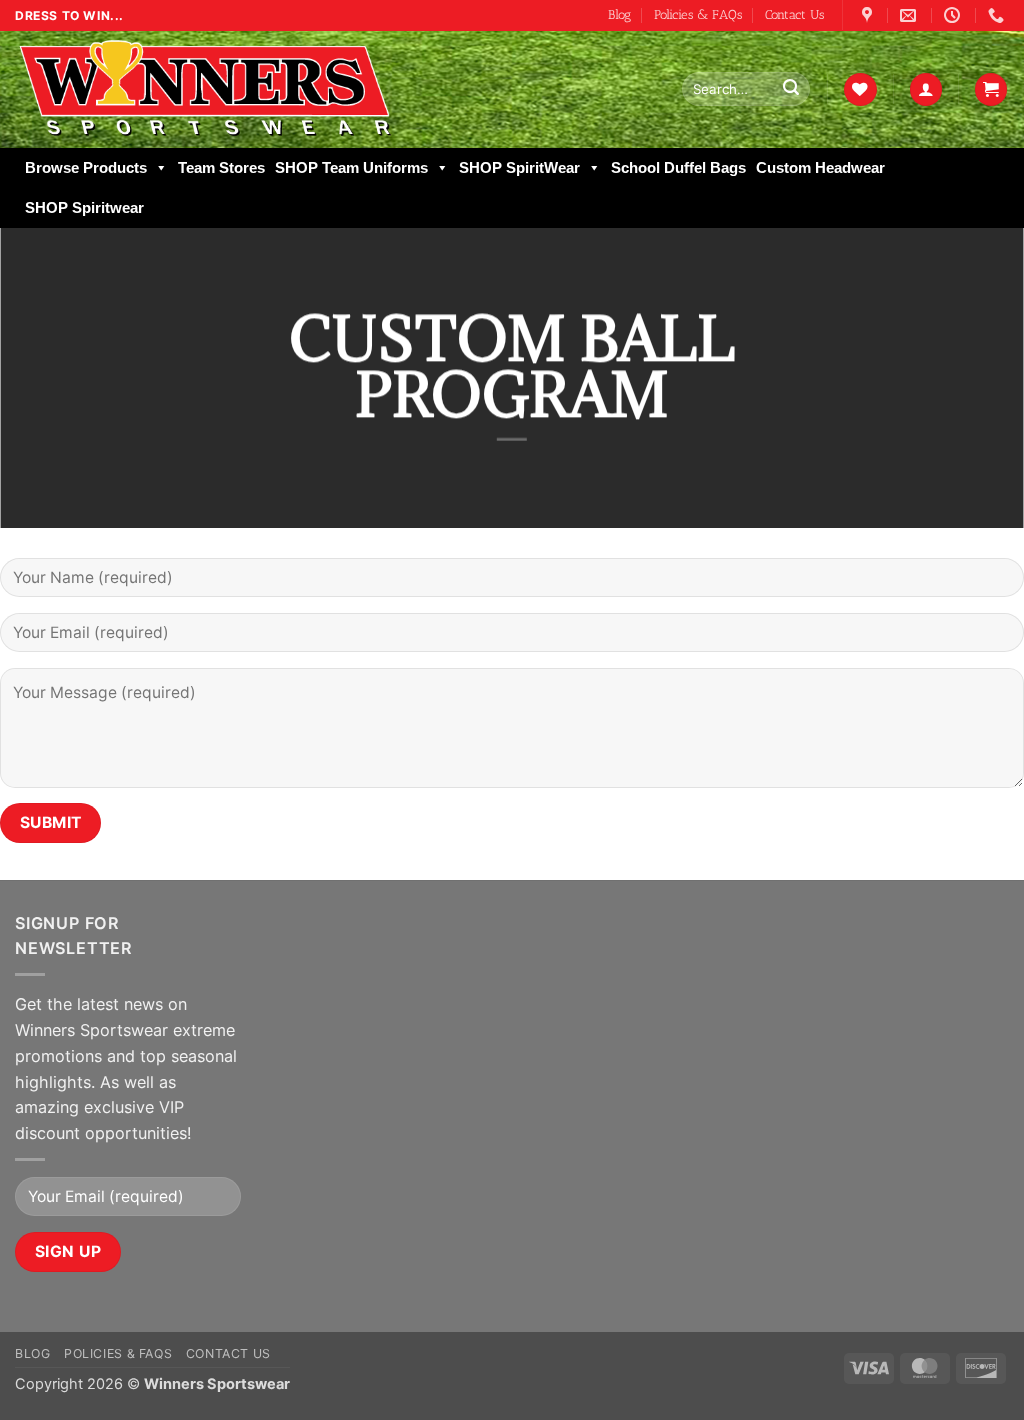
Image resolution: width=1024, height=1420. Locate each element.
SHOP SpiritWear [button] (519, 167)
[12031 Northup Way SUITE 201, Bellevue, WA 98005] (869, 15)
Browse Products (86, 167)
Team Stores (221, 167)
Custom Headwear (820, 167)
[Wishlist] (860, 89)
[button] (926, 89)
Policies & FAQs (698, 14)
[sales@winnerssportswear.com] (910, 15)
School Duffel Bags (678, 167)
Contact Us (794, 14)
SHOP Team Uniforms (351, 167)
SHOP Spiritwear (84, 207)
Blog (619, 14)
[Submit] (791, 89)
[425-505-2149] (998, 15)
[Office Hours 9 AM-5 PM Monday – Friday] (954, 15)
